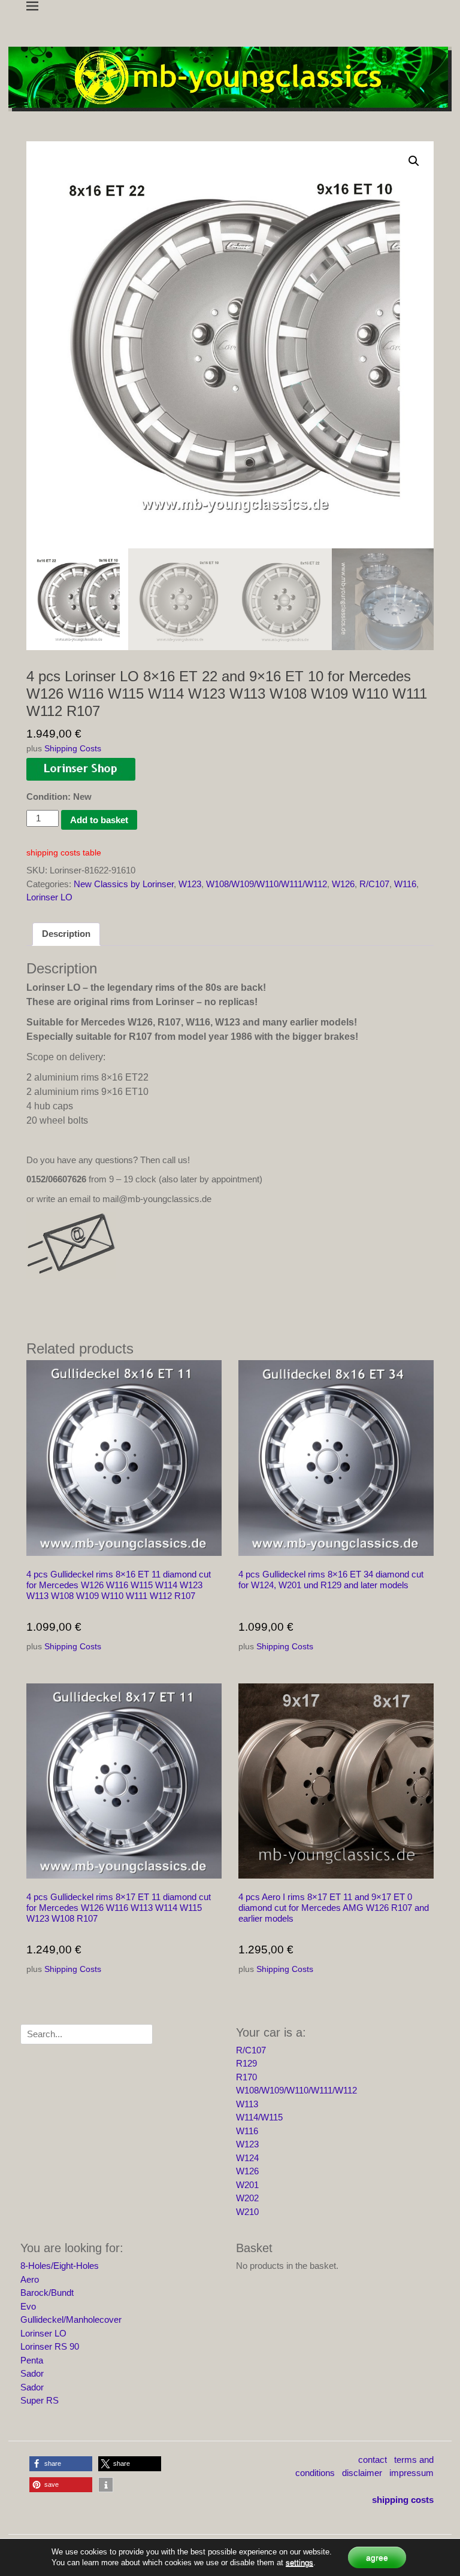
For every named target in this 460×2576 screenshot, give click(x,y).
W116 (405, 884)
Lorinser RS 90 (50, 2346)
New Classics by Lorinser (124, 884)
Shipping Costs (73, 749)
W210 (247, 2212)
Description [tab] (66, 934)
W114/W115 (259, 2117)
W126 (343, 884)
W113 (247, 2104)
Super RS (40, 2400)
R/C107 (374, 884)
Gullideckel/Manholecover (71, 2319)
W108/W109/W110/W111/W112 (267, 884)
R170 (246, 2077)
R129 (246, 2063)
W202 (247, 2198)
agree (377, 2557)
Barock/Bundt (47, 2293)
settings (299, 2563)
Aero (30, 2279)
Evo (28, 2306)
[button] (414, 161)
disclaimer (362, 2473)
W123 (190, 884)
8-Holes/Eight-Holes (60, 2266)
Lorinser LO (49, 897)
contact (373, 2460)
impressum (411, 2473)
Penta (32, 2360)
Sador (32, 2373)
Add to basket (99, 820)
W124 (247, 2158)
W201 (247, 2185)
